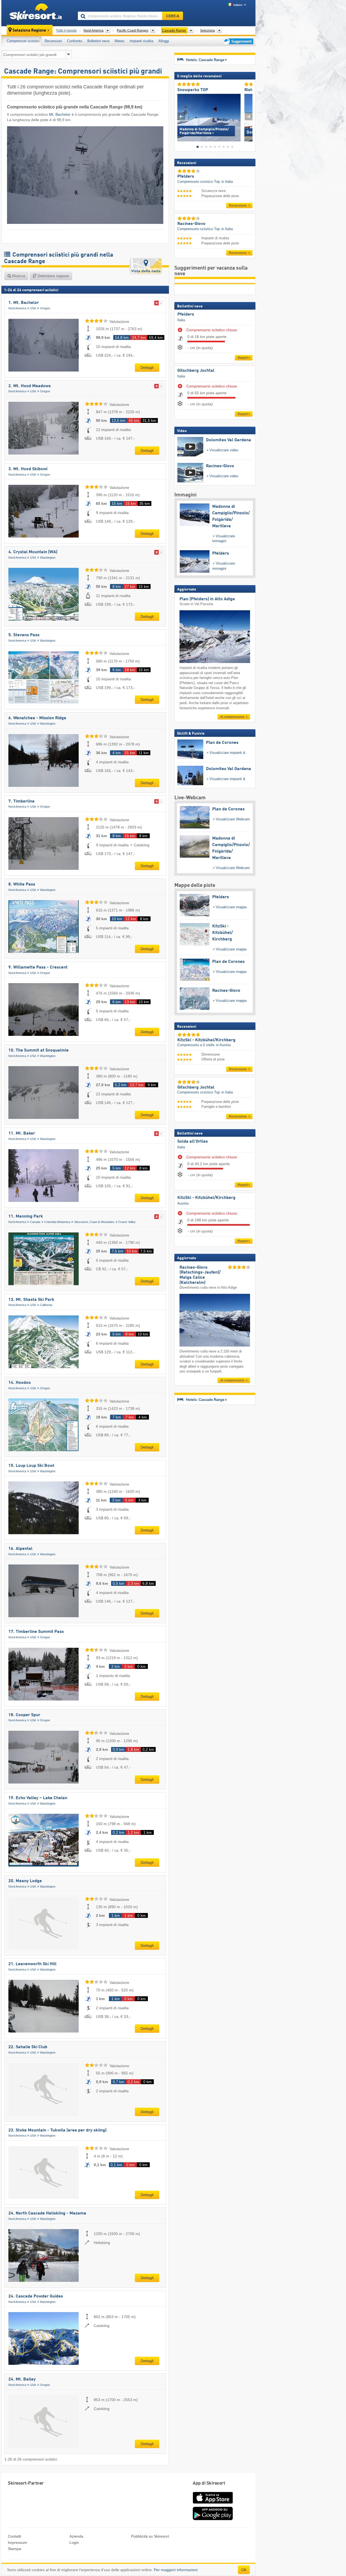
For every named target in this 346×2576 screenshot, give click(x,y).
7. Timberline (21, 801)
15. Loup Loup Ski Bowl (31, 1466)
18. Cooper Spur (24, 1715)
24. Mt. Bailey (22, 2379)
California (46, 1305)
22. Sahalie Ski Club (28, 2047)
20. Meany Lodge (25, 1881)
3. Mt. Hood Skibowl (28, 469)
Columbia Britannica (57, 1222)
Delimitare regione (53, 276)
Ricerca (18, 276)
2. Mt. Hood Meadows (30, 386)
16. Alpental (20, 1549)
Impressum (17, 2542)
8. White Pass (22, 884)
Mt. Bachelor (60, 114)
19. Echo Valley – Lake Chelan (38, 1798)
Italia (181, 320)
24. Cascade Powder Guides (36, 2296)
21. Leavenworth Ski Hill (32, 1964)
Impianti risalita (141, 41)
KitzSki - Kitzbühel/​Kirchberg (206, 1198)
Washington (48, 558)
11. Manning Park (26, 1216)
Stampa (14, 2549)
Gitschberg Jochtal (196, 371)
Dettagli (147, 367)
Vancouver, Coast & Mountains (94, 1222)
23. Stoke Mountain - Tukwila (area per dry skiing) (57, 2130)
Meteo (119, 41)
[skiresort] (37, 13)
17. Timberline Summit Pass (36, 1632)
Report (243, 358)
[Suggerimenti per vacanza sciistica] (238, 41)
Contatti (14, 2536)
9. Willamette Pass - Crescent (38, 967)
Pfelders (186, 314)
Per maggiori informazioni (176, 2570)
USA (33, 308)
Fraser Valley (127, 1222)
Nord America (17, 308)
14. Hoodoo (20, 1383)
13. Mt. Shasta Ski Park (31, 1300)
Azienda (76, 2536)
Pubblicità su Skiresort (150, 2536)
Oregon (45, 308)
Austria (183, 1203)
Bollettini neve (98, 41)
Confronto (75, 41)
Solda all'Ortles (193, 1142)
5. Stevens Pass (24, 635)
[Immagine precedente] (181, 116)
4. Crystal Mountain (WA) (33, 552)
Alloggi (164, 41)
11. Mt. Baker (22, 1133)
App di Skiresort (209, 2483)
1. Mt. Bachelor (24, 303)
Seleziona (207, 31)
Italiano (238, 5)
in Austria (223, 1045)
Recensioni (53, 41)
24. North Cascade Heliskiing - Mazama (47, 2213)
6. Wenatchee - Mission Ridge (37, 718)
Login (74, 2542)
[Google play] (213, 2519)
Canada (35, 1222)
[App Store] (213, 2504)
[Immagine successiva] (249, 116)
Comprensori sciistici (23, 41)
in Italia (227, 182)
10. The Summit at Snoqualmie (39, 1050)
